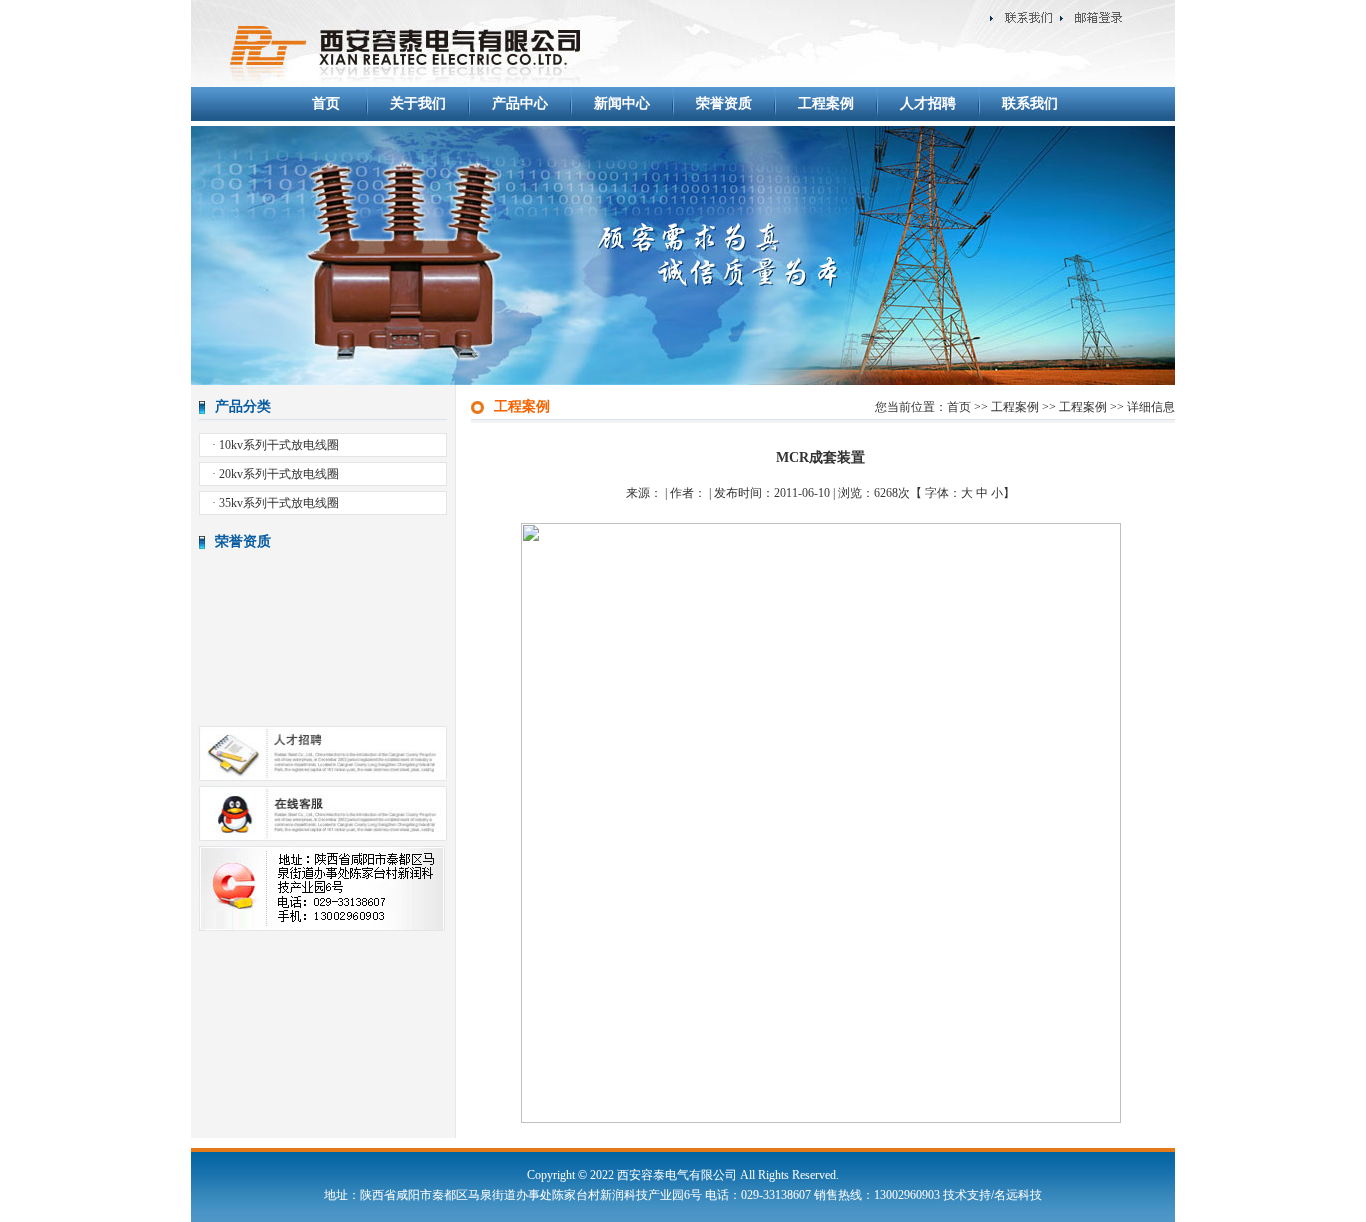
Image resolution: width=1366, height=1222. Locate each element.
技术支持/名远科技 (992, 1195)
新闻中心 (622, 103)
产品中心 (520, 103)
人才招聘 (928, 103)
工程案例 (826, 103)
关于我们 (418, 103)
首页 (326, 103)
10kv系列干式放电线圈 (279, 445)
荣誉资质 (724, 103)
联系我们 (1030, 103)
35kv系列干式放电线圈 (279, 503)
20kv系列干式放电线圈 (279, 474)
